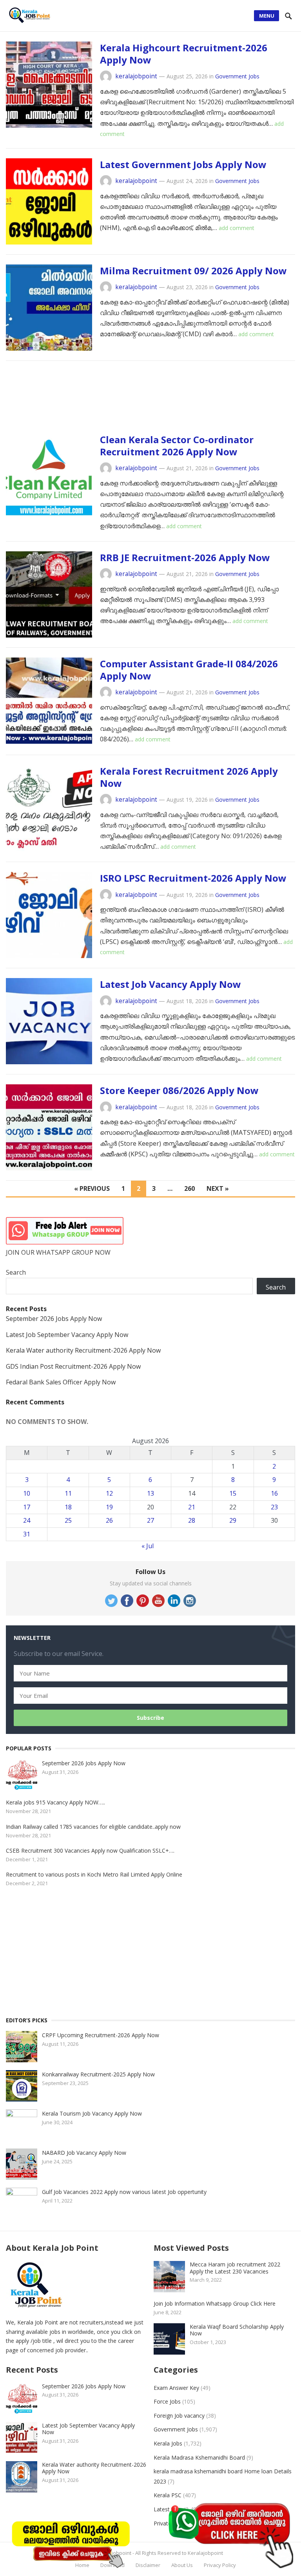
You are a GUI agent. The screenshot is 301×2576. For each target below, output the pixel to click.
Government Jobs (237, 76)
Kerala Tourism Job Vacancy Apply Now (92, 2113)
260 (189, 1188)
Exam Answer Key (176, 2388)
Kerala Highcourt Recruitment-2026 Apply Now (184, 54)
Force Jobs (167, 2401)
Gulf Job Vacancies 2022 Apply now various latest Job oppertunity (124, 2192)
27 (150, 1520)
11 (68, 1493)
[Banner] (71, 2542)
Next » (218, 1188)
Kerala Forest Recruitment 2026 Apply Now (189, 777)
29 (233, 1520)
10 (27, 1493)
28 (192, 1520)
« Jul (148, 1546)
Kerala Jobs (168, 2443)
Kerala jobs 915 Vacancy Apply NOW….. (55, 1802)
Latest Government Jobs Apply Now (183, 164)
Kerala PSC (168, 2495)
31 (27, 1534)
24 (27, 1520)
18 (68, 1507)
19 (109, 1507)
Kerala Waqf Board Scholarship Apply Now (237, 2330)
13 (150, 1493)
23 (274, 1507)
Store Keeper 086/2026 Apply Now (179, 1090)
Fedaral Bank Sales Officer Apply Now (61, 1382)
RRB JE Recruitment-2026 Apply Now (185, 557)
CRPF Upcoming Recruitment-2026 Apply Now (101, 2035)
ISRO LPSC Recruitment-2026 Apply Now (193, 878)
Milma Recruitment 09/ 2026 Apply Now (193, 271)
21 (192, 1507)
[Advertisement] (150, 400)
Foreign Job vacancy (179, 2416)
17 (27, 1507)
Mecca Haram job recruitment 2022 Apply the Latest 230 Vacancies (235, 2268)
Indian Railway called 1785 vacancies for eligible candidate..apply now (93, 1827)
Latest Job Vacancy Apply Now (170, 984)
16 (274, 1493)
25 (68, 1520)
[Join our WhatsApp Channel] (230, 2535)
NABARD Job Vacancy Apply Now (84, 2153)
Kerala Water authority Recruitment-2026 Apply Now (83, 1350)
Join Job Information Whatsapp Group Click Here (215, 2303)
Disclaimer (148, 2565)
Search (16, 1272)
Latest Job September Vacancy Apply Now (67, 1335)
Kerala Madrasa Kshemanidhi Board (199, 2457)
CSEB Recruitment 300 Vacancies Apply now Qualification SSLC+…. (90, 1850)
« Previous (92, 1188)
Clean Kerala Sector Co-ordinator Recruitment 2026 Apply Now (177, 446)
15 (233, 1493)
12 (109, 1493)
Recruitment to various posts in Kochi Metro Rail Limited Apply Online (94, 1874)
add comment (237, 228)
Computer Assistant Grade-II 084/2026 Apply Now (189, 670)
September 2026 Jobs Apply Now (54, 1319)
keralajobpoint (136, 76)
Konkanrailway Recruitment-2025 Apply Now (98, 2074)
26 (109, 1520)
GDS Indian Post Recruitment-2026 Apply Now (73, 1366)
